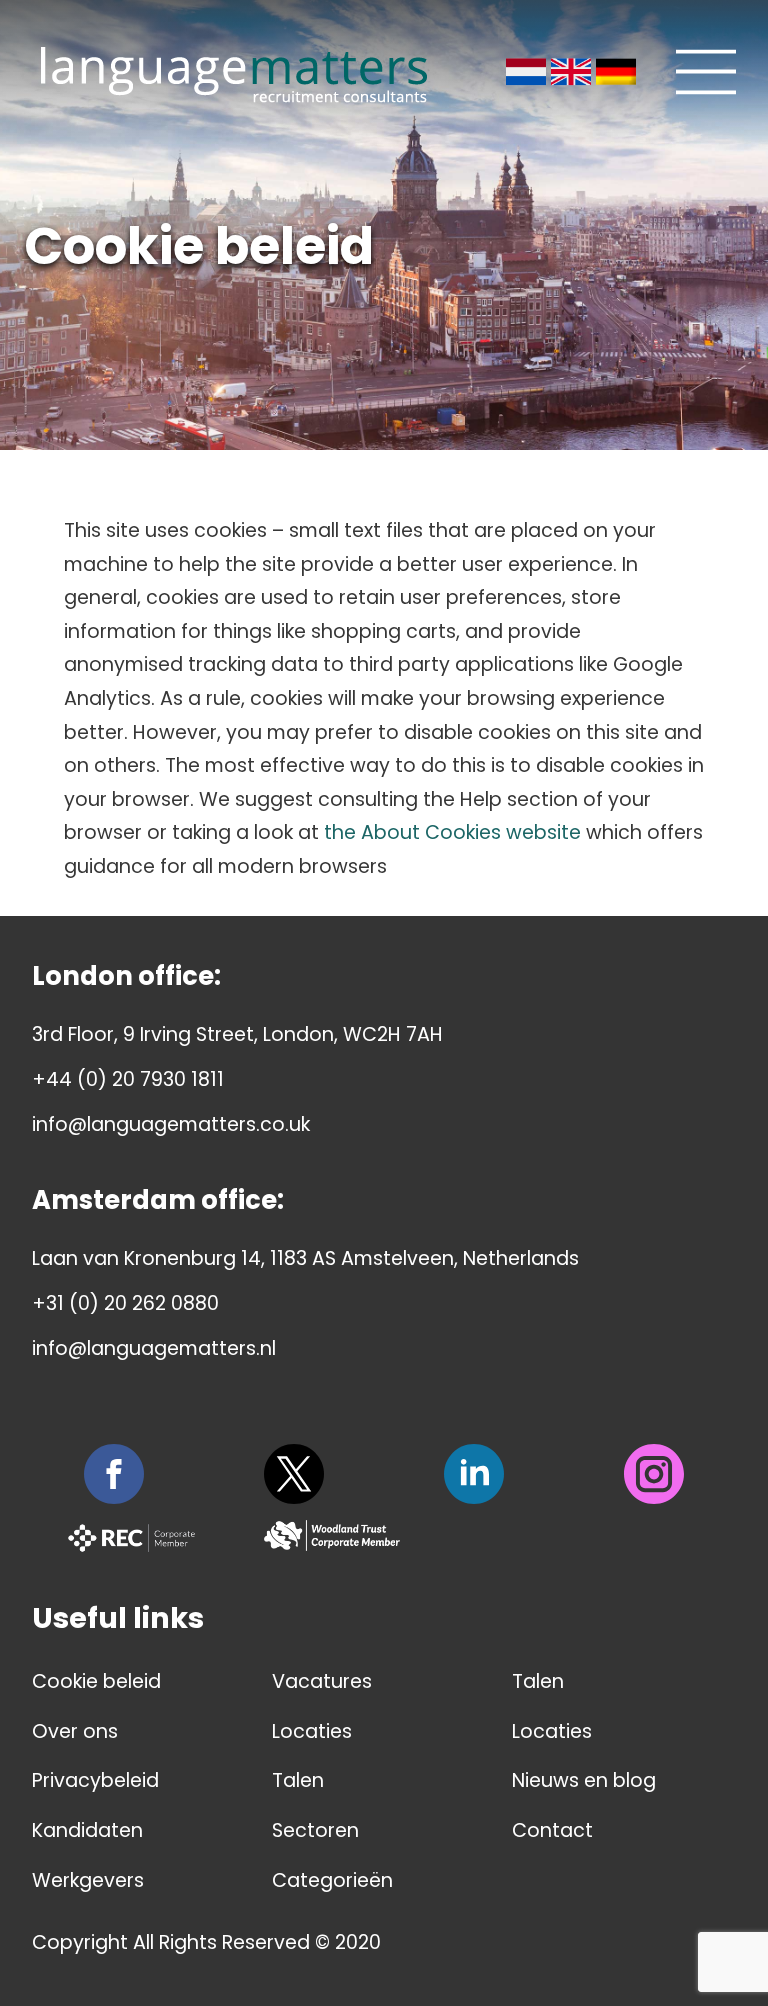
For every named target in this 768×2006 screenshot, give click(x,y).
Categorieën (332, 1880)
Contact (552, 1830)
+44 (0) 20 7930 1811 (128, 1079)
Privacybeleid (95, 1780)
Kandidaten (87, 1830)
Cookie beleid (96, 1681)
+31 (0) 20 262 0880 (125, 1303)
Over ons (75, 1731)
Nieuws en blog (584, 1780)
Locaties (312, 1731)
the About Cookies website (452, 832)
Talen (298, 1780)
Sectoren (315, 1830)
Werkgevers (88, 1880)
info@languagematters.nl (154, 1348)
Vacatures (322, 1681)
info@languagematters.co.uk (171, 1124)
